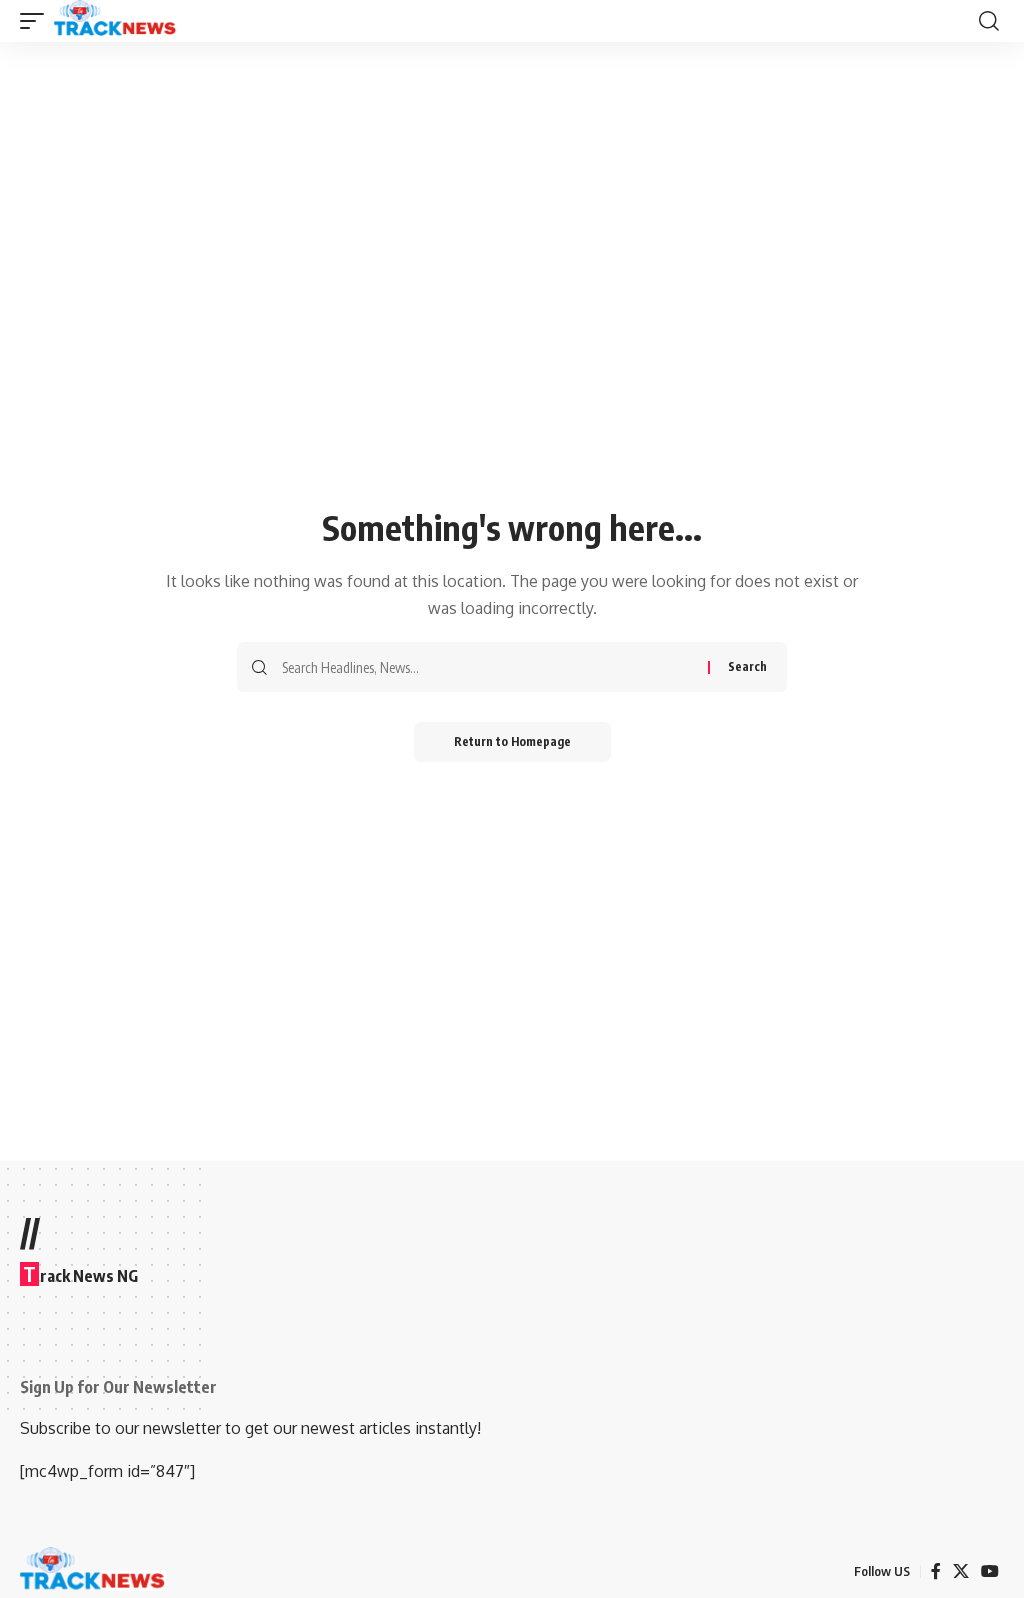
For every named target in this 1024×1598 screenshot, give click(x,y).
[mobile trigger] (37, 21)
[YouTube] (990, 1571)
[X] (961, 1571)
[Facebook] (936, 1571)
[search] (989, 21)
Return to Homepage (512, 741)
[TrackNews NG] (115, 21)
